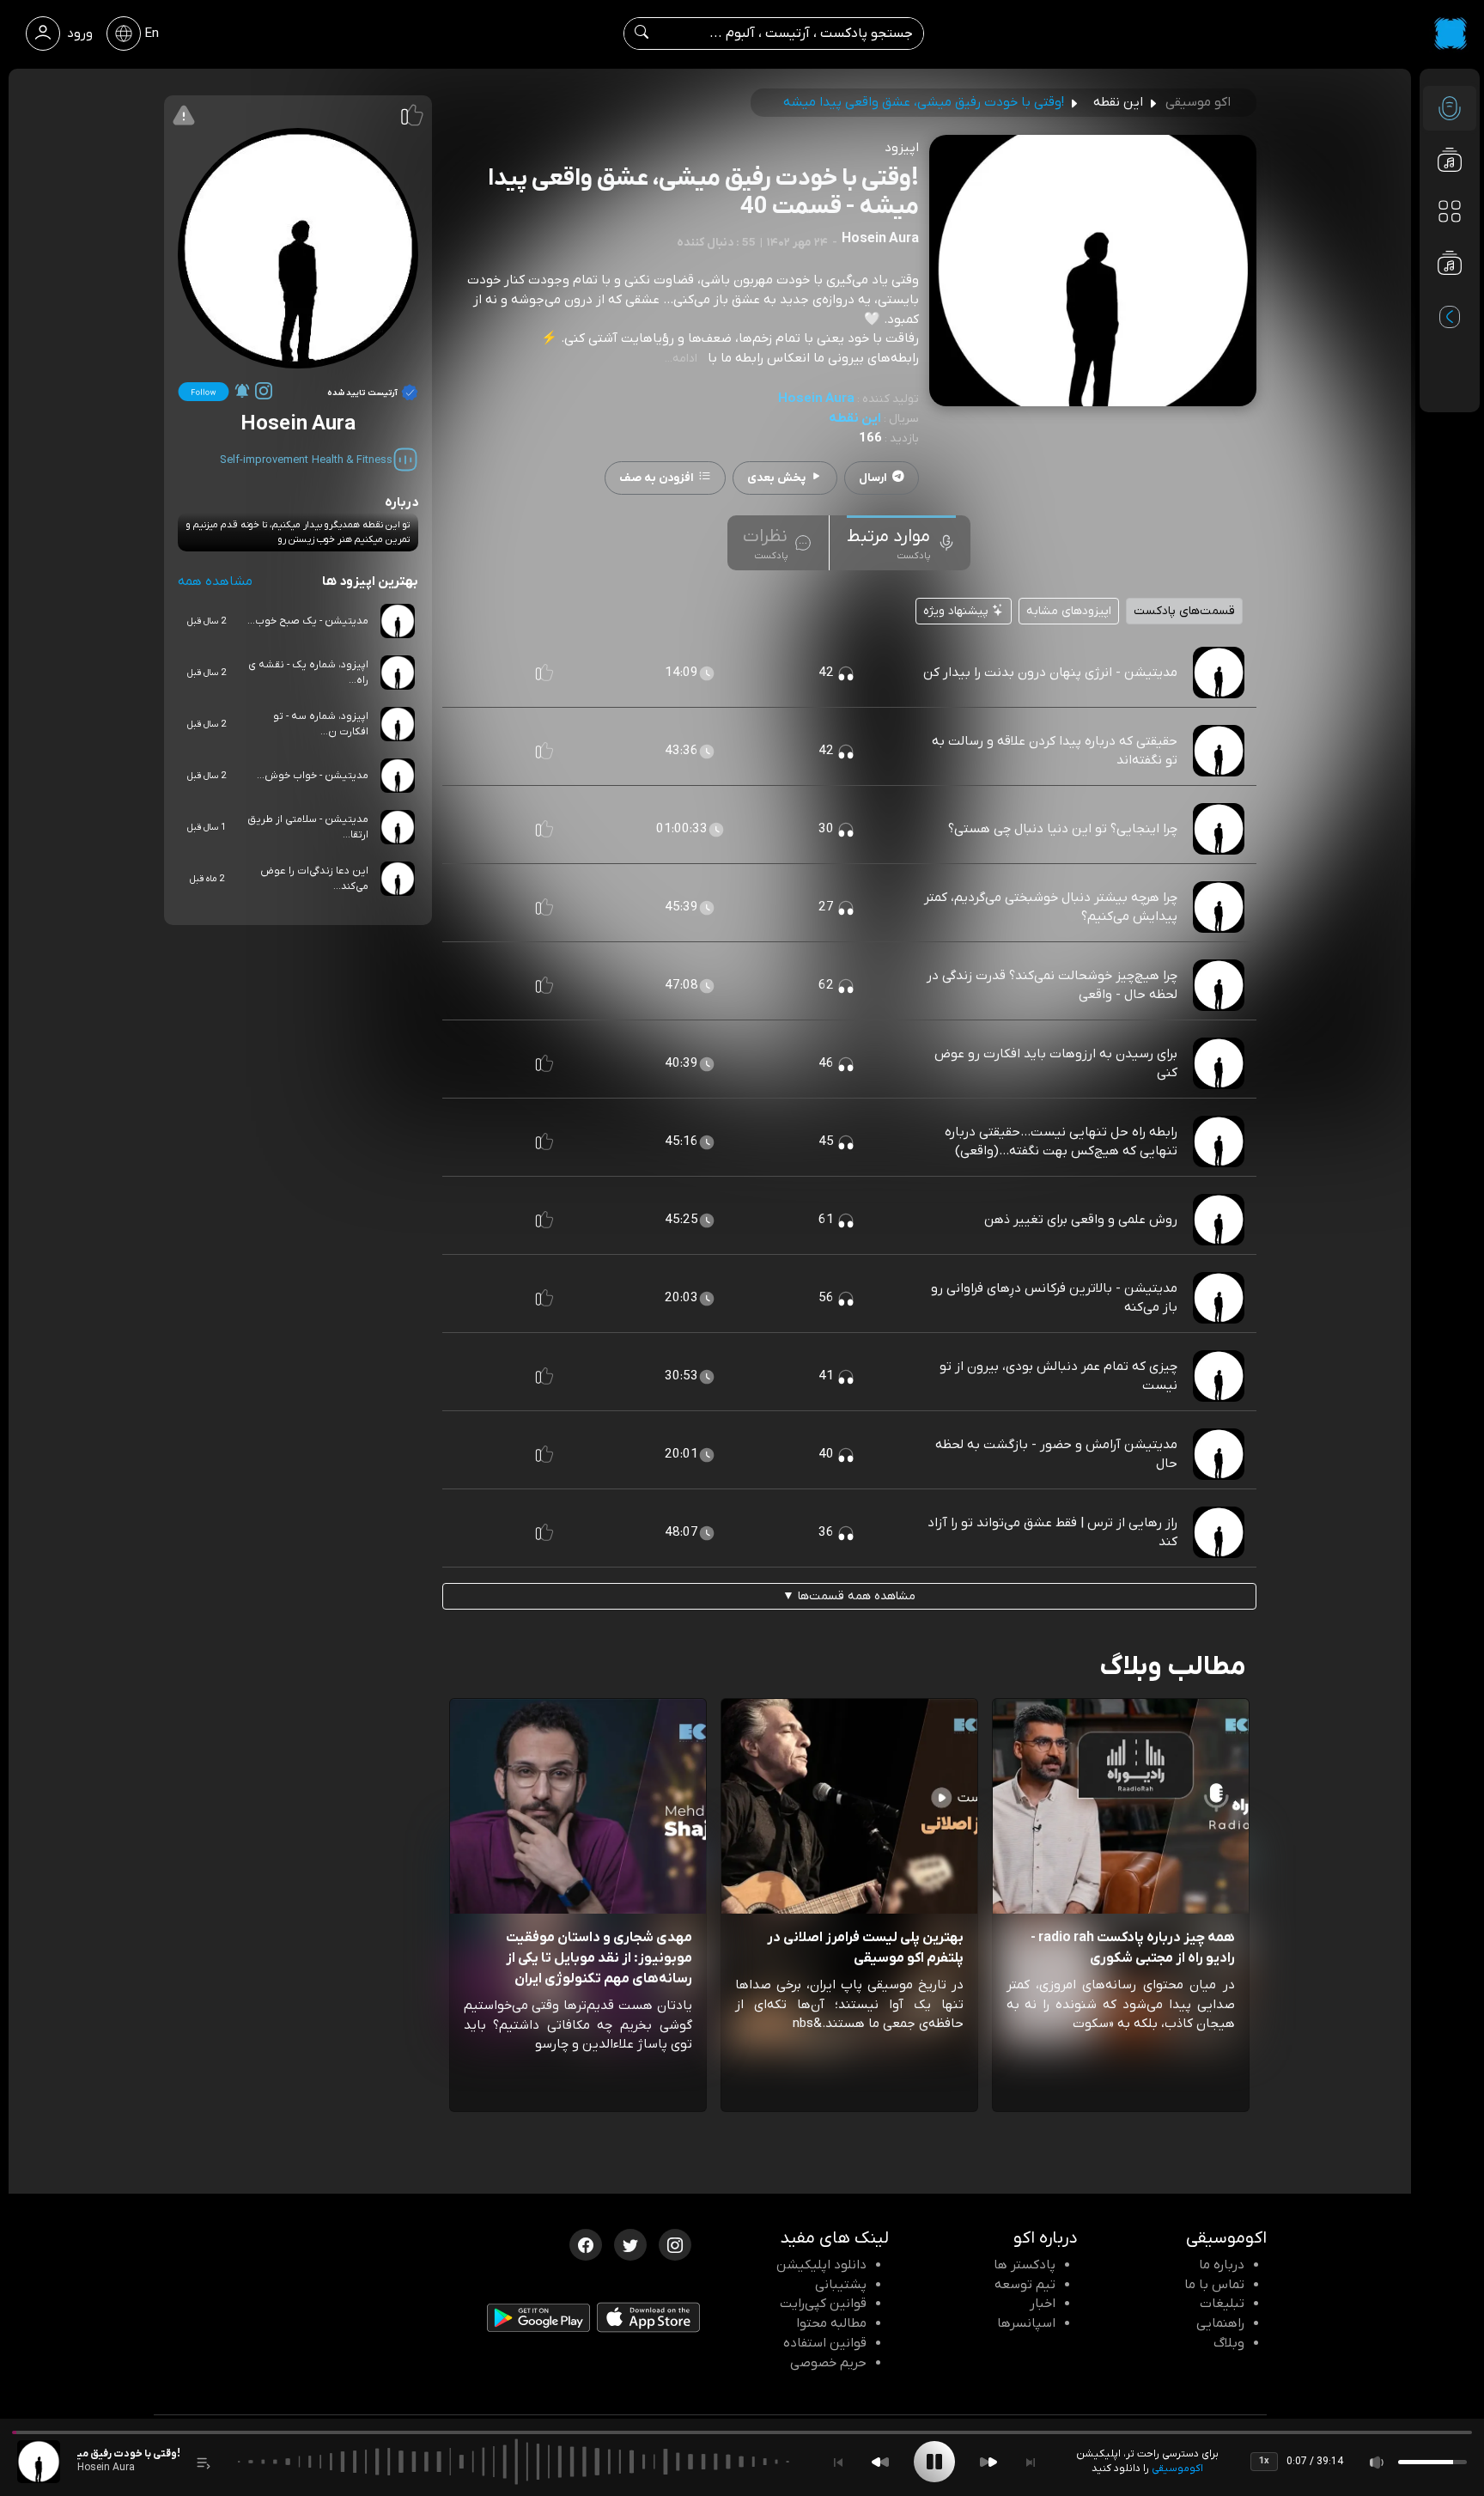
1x (1264, 2461)
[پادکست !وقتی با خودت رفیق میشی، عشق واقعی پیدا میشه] (39, 2462)
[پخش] (934, 2462)
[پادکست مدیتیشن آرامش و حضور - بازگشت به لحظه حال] (1219, 1454)
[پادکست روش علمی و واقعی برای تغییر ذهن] (1219, 1220)
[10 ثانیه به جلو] (988, 2462)
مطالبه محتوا (831, 2323)
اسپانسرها (1026, 2323)
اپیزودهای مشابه (1069, 611)
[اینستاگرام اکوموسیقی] (675, 2243)
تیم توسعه (1025, 2285)
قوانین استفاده (825, 2343)
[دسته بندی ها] (1450, 211)
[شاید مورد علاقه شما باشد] (1450, 297)
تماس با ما (1214, 2285)
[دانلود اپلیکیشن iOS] (648, 2321)
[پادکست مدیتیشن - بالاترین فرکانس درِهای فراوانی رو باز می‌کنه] (1219, 1298)
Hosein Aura (816, 399)
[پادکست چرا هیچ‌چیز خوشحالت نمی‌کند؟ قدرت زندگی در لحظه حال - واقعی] (1219, 985)
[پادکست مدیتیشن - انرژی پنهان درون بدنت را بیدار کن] (1219, 673)
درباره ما (1222, 2265)
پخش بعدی (776, 478)
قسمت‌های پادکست (1184, 611)
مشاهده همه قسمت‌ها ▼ (849, 1596)
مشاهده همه (215, 581)
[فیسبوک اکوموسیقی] (586, 2243)
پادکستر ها (1025, 2265)
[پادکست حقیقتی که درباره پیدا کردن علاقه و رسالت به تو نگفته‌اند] (1219, 751)
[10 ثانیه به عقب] (880, 2462)
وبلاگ (1229, 2343)
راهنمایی (1220, 2323)
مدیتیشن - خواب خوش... (313, 776)
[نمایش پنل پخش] (204, 2462)
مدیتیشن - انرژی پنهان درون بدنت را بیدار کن (1050, 673)
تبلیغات (1222, 2304)
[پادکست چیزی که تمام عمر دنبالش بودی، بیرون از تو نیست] (1219, 1376)
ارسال (873, 478)
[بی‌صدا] (1378, 2462)
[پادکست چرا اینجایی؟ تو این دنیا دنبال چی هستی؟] (1219, 829)
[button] (544, 673)
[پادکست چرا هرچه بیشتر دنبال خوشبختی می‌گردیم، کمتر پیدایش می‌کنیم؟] (1219, 907)
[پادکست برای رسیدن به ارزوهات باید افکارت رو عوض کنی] (1219, 1063)
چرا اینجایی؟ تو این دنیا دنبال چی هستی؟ (1063, 829)
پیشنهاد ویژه (958, 611)
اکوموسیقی (1177, 2469)
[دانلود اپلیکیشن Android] (538, 2322)
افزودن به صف (657, 478)
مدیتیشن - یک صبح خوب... (308, 621)
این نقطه (855, 418)
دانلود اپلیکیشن (821, 2265)
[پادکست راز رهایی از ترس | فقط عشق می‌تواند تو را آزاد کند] (1219, 1532)
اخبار (1043, 2304)
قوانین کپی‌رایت (823, 2304)
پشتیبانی (841, 2285)
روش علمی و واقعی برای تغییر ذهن (1081, 1220)
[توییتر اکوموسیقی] (630, 2243)
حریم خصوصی (828, 2363)
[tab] (901, 543)
